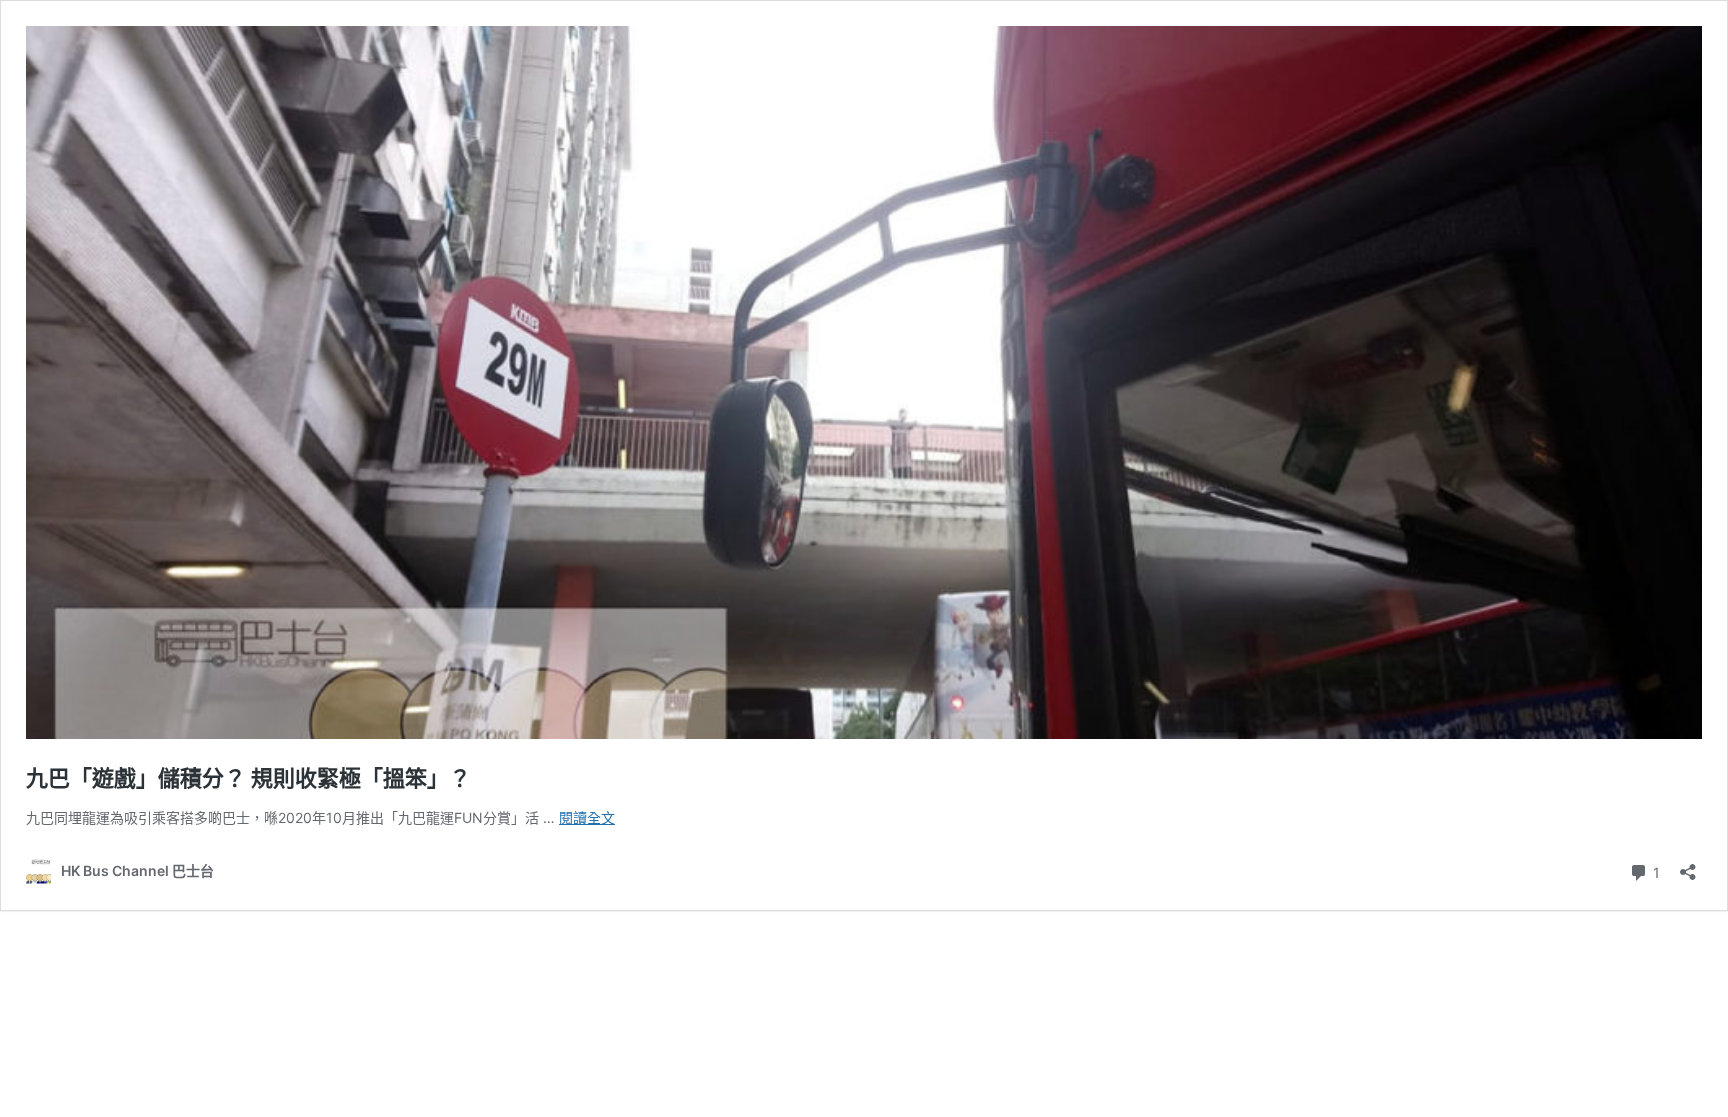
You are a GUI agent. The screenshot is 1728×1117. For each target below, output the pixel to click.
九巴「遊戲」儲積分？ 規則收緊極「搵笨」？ (248, 778)
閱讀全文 (587, 817)
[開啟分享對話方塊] (1688, 865)
